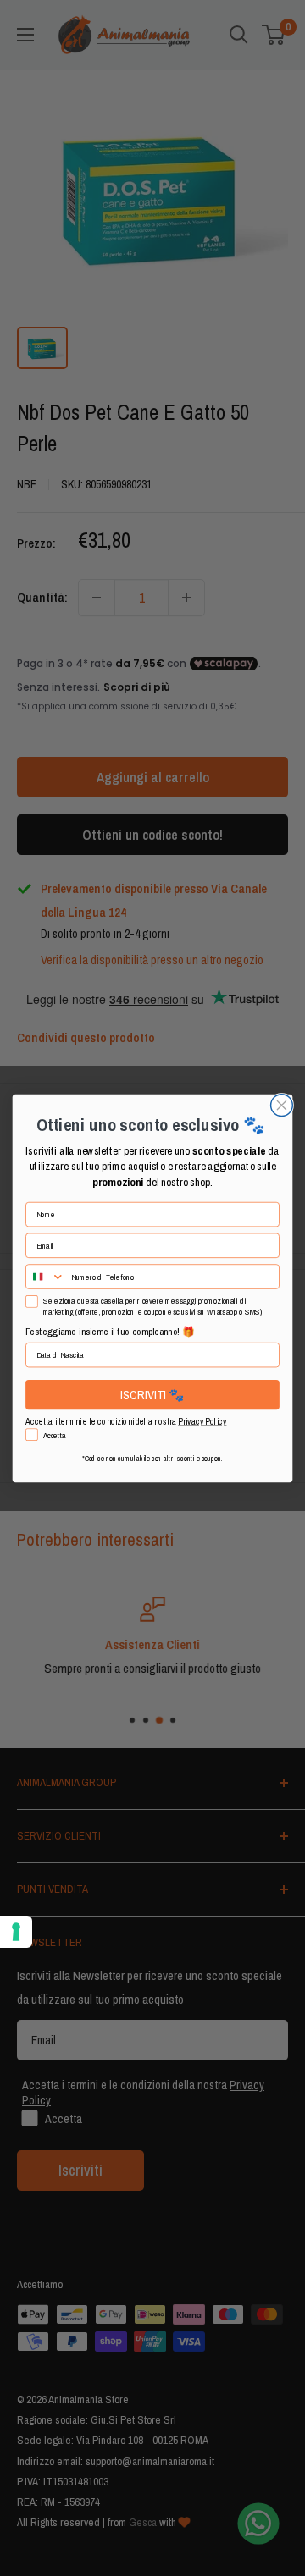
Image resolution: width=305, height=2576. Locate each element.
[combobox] (46, 1277)
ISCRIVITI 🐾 (152, 1394)
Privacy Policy (202, 1421)
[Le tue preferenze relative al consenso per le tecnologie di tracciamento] (16, 1932)
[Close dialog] (282, 1105)
